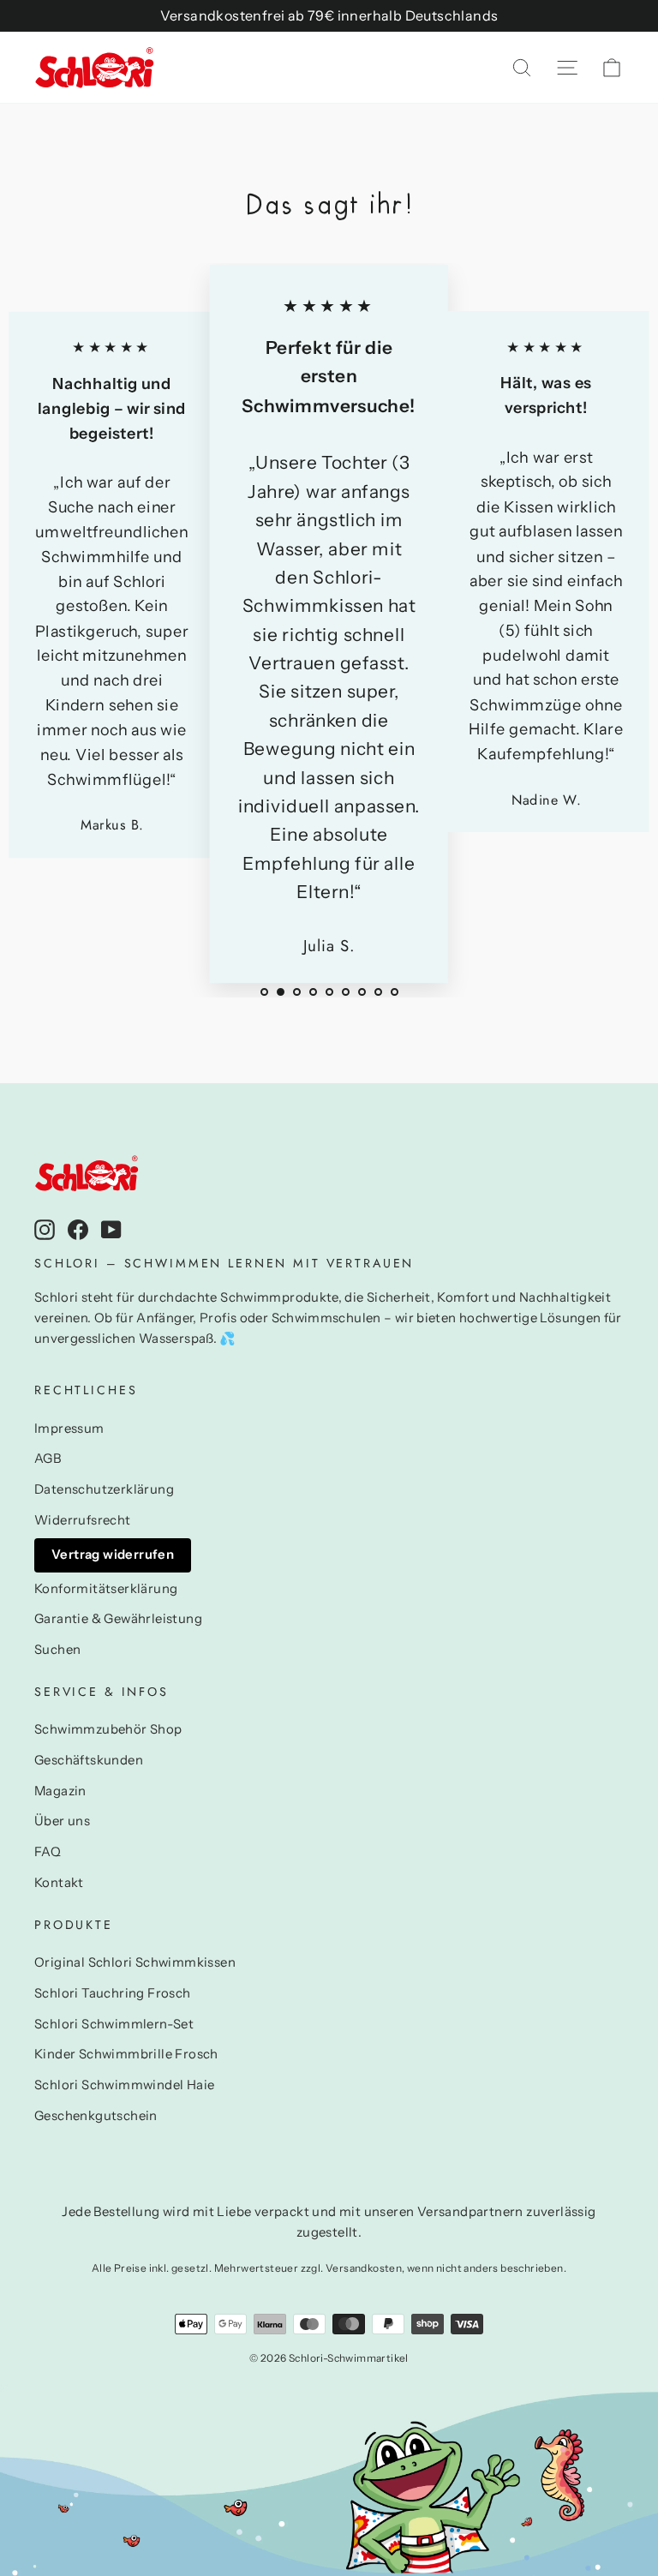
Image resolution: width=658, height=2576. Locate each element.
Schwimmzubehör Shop (108, 1729)
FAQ (48, 1852)
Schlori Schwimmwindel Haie (124, 2085)
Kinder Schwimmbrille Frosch (126, 2054)
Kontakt (59, 1883)
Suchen (57, 1650)
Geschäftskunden (89, 1760)
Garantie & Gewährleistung (118, 1619)
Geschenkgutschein (96, 2116)
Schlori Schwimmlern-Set (114, 2024)
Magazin (60, 1791)
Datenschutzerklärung (104, 1489)
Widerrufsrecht (83, 1520)
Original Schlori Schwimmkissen (135, 1962)
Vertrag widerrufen (113, 1555)
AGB (48, 1459)
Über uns (62, 1821)
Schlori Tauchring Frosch (113, 1993)
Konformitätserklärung (106, 1589)
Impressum (69, 1429)
